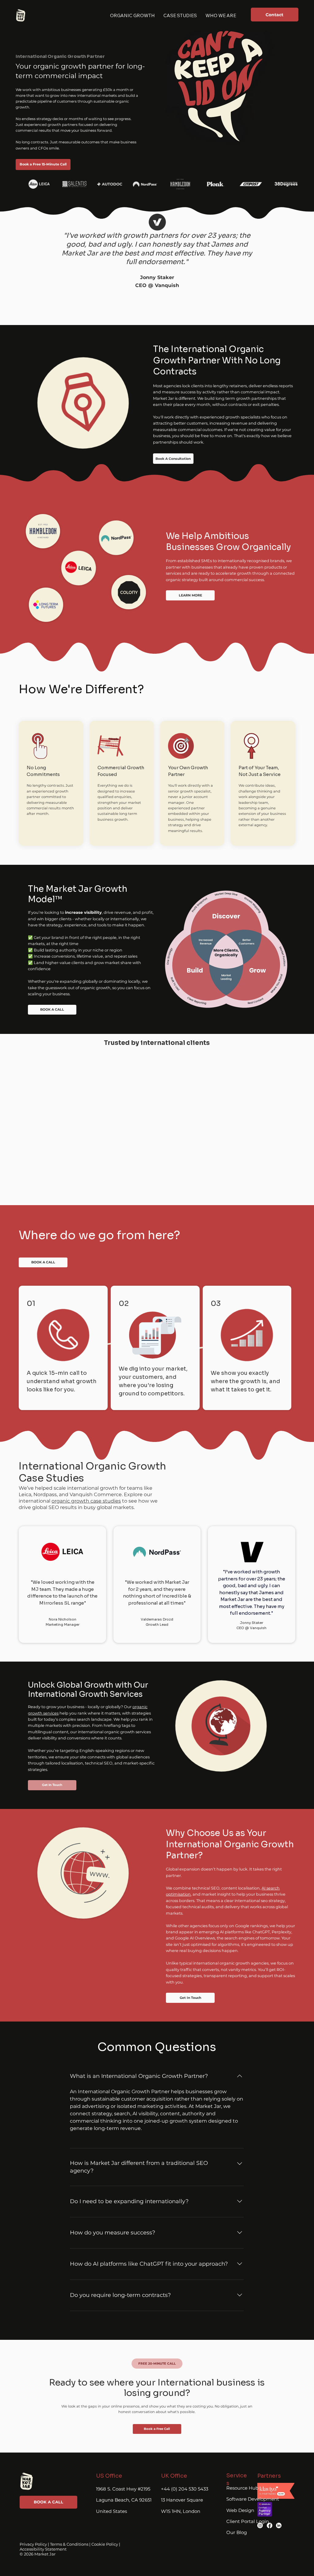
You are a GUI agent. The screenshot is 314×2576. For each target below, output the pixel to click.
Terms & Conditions (69, 2544)
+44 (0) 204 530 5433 (185, 2489)
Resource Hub (242, 2488)
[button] (157, 2364)
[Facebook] (270, 2525)
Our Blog (237, 2532)
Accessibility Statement (43, 2549)
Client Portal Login (248, 2521)
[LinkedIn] (279, 2525)
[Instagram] (260, 2525)
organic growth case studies (86, 1501)
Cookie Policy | (106, 2544)
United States (111, 2511)
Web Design (240, 2510)
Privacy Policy (33, 2544)
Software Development (253, 2499)
